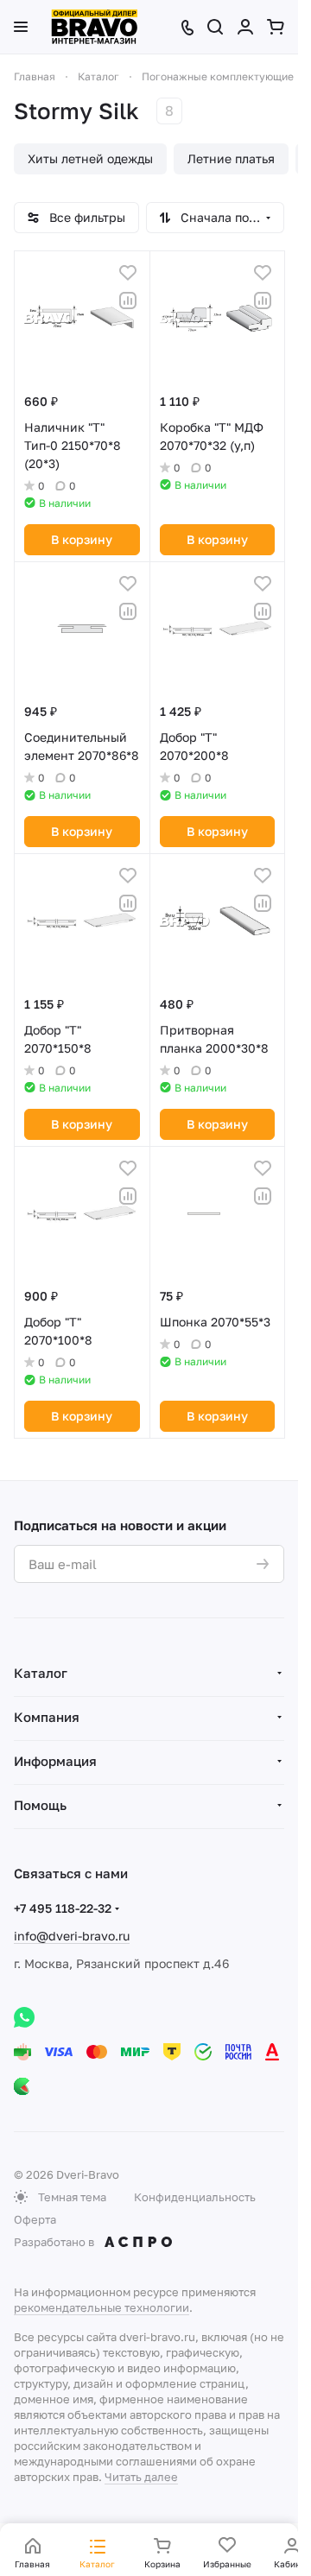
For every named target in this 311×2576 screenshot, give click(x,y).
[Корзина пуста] (276, 27)
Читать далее (141, 2477)
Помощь (40, 1805)
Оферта (35, 2219)
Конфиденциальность (195, 2197)
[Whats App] (24, 2017)
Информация (55, 1761)
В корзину (82, 539)
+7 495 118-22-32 (63, 1908)
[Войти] (245, 27)
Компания (47, 1717)
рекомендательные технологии (102, 2307)
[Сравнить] (128, 301)
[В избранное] (128, 273)
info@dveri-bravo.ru (72, 1936)
